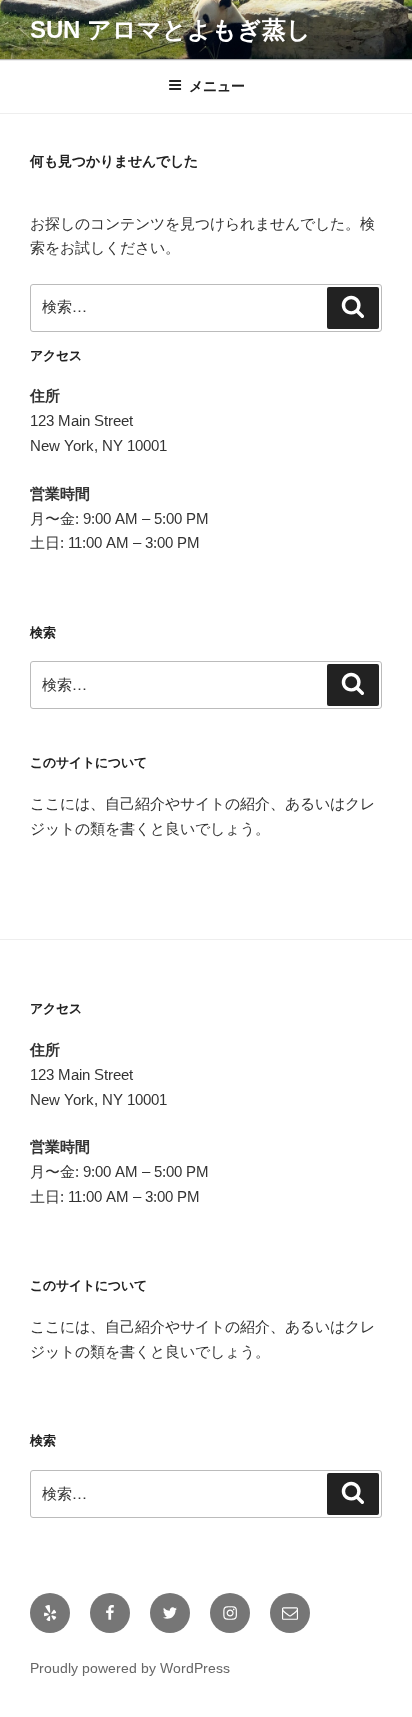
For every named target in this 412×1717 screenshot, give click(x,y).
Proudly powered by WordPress (130, 1668)
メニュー (217, 86)
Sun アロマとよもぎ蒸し (170, 29)
